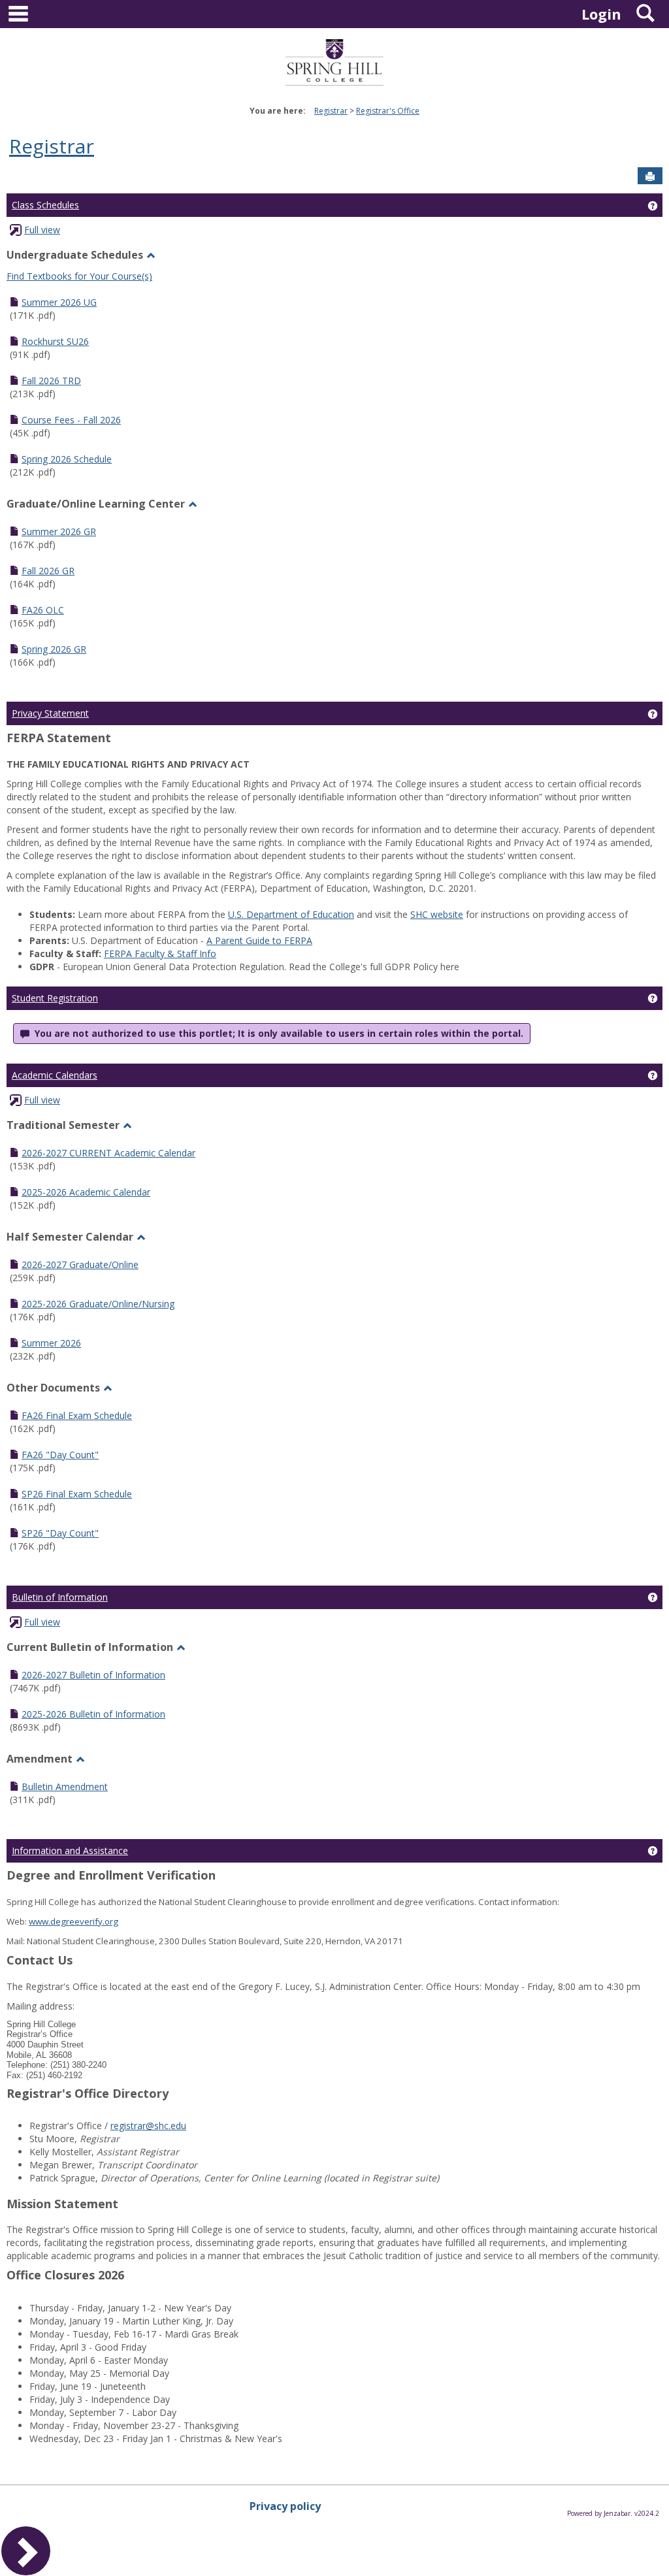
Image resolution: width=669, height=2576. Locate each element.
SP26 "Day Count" (60, 1533)
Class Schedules (45, 205)
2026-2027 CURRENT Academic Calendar (108, 1153)
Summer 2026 (51, 1343)
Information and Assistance (70, 1850)
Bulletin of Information (60, 1597)
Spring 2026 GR (54, 649)
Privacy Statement (50, 713)
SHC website (437, 914)
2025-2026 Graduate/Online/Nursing (98, 1304)
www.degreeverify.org (73, 1921)
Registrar (331, 111)
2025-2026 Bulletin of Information (93, 1714)
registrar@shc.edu (148, 2126)
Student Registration (55, 998)
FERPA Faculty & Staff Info (160, 954)
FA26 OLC (43, 610)
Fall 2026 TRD (51, 381)
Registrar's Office (388, 111)
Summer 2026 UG (59, 302)
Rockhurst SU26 (55, 341)
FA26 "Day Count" (60, 1455)
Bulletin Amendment (65, 1786)
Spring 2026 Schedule (67, 459)
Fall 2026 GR (48, 571)
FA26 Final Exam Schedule (77, 1415)
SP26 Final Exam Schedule (77, 1494)
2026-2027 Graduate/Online (80, 1264)
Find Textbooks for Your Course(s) (79, 276)
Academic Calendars (55, 1075)
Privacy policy (285, 2506)
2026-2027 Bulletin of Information (93, 1675)
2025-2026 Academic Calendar (86, 1192)
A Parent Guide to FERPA (259, 940)
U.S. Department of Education (291, 914)
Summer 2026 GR (59, 531)
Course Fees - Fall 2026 (71, 420)
